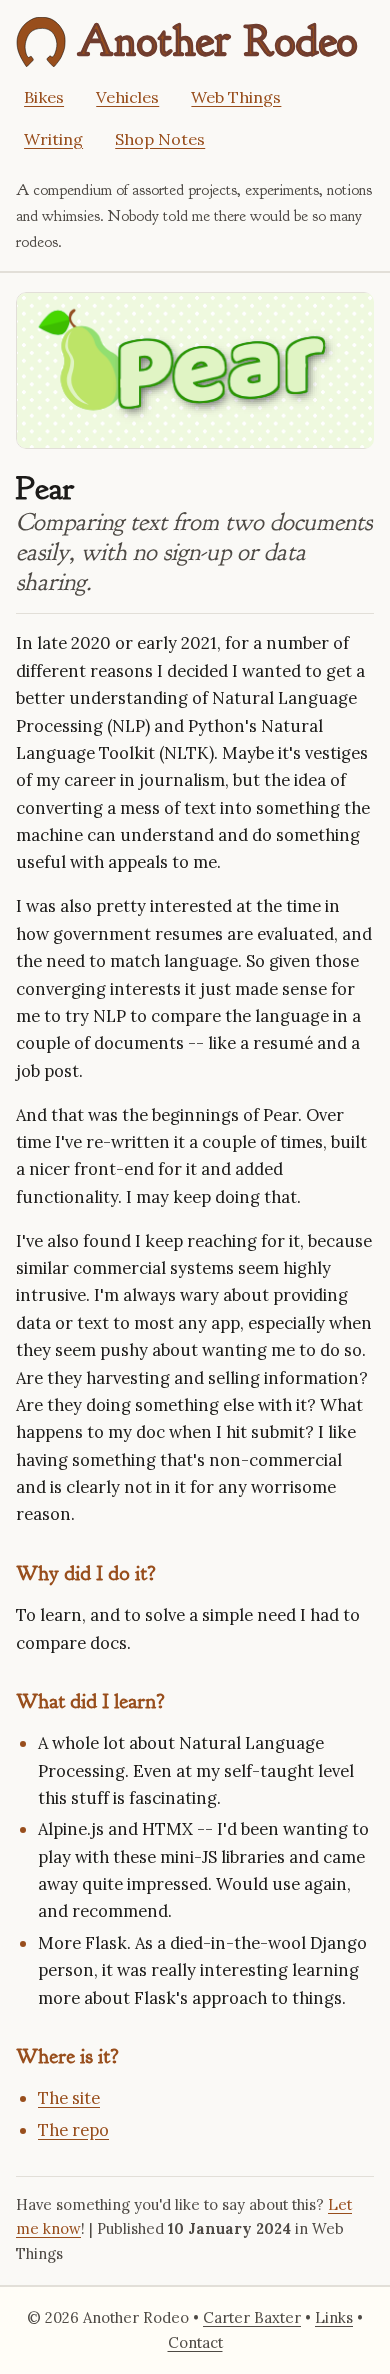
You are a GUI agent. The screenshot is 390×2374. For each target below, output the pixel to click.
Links (334, 2317)
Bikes (44, 97)
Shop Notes (160, 139)
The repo (73, 2130)
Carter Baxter (252, 2317)
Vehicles (127, 97)
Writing (53, 139)
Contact (195, 2342)
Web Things (236, 97)
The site (69, 2098)
